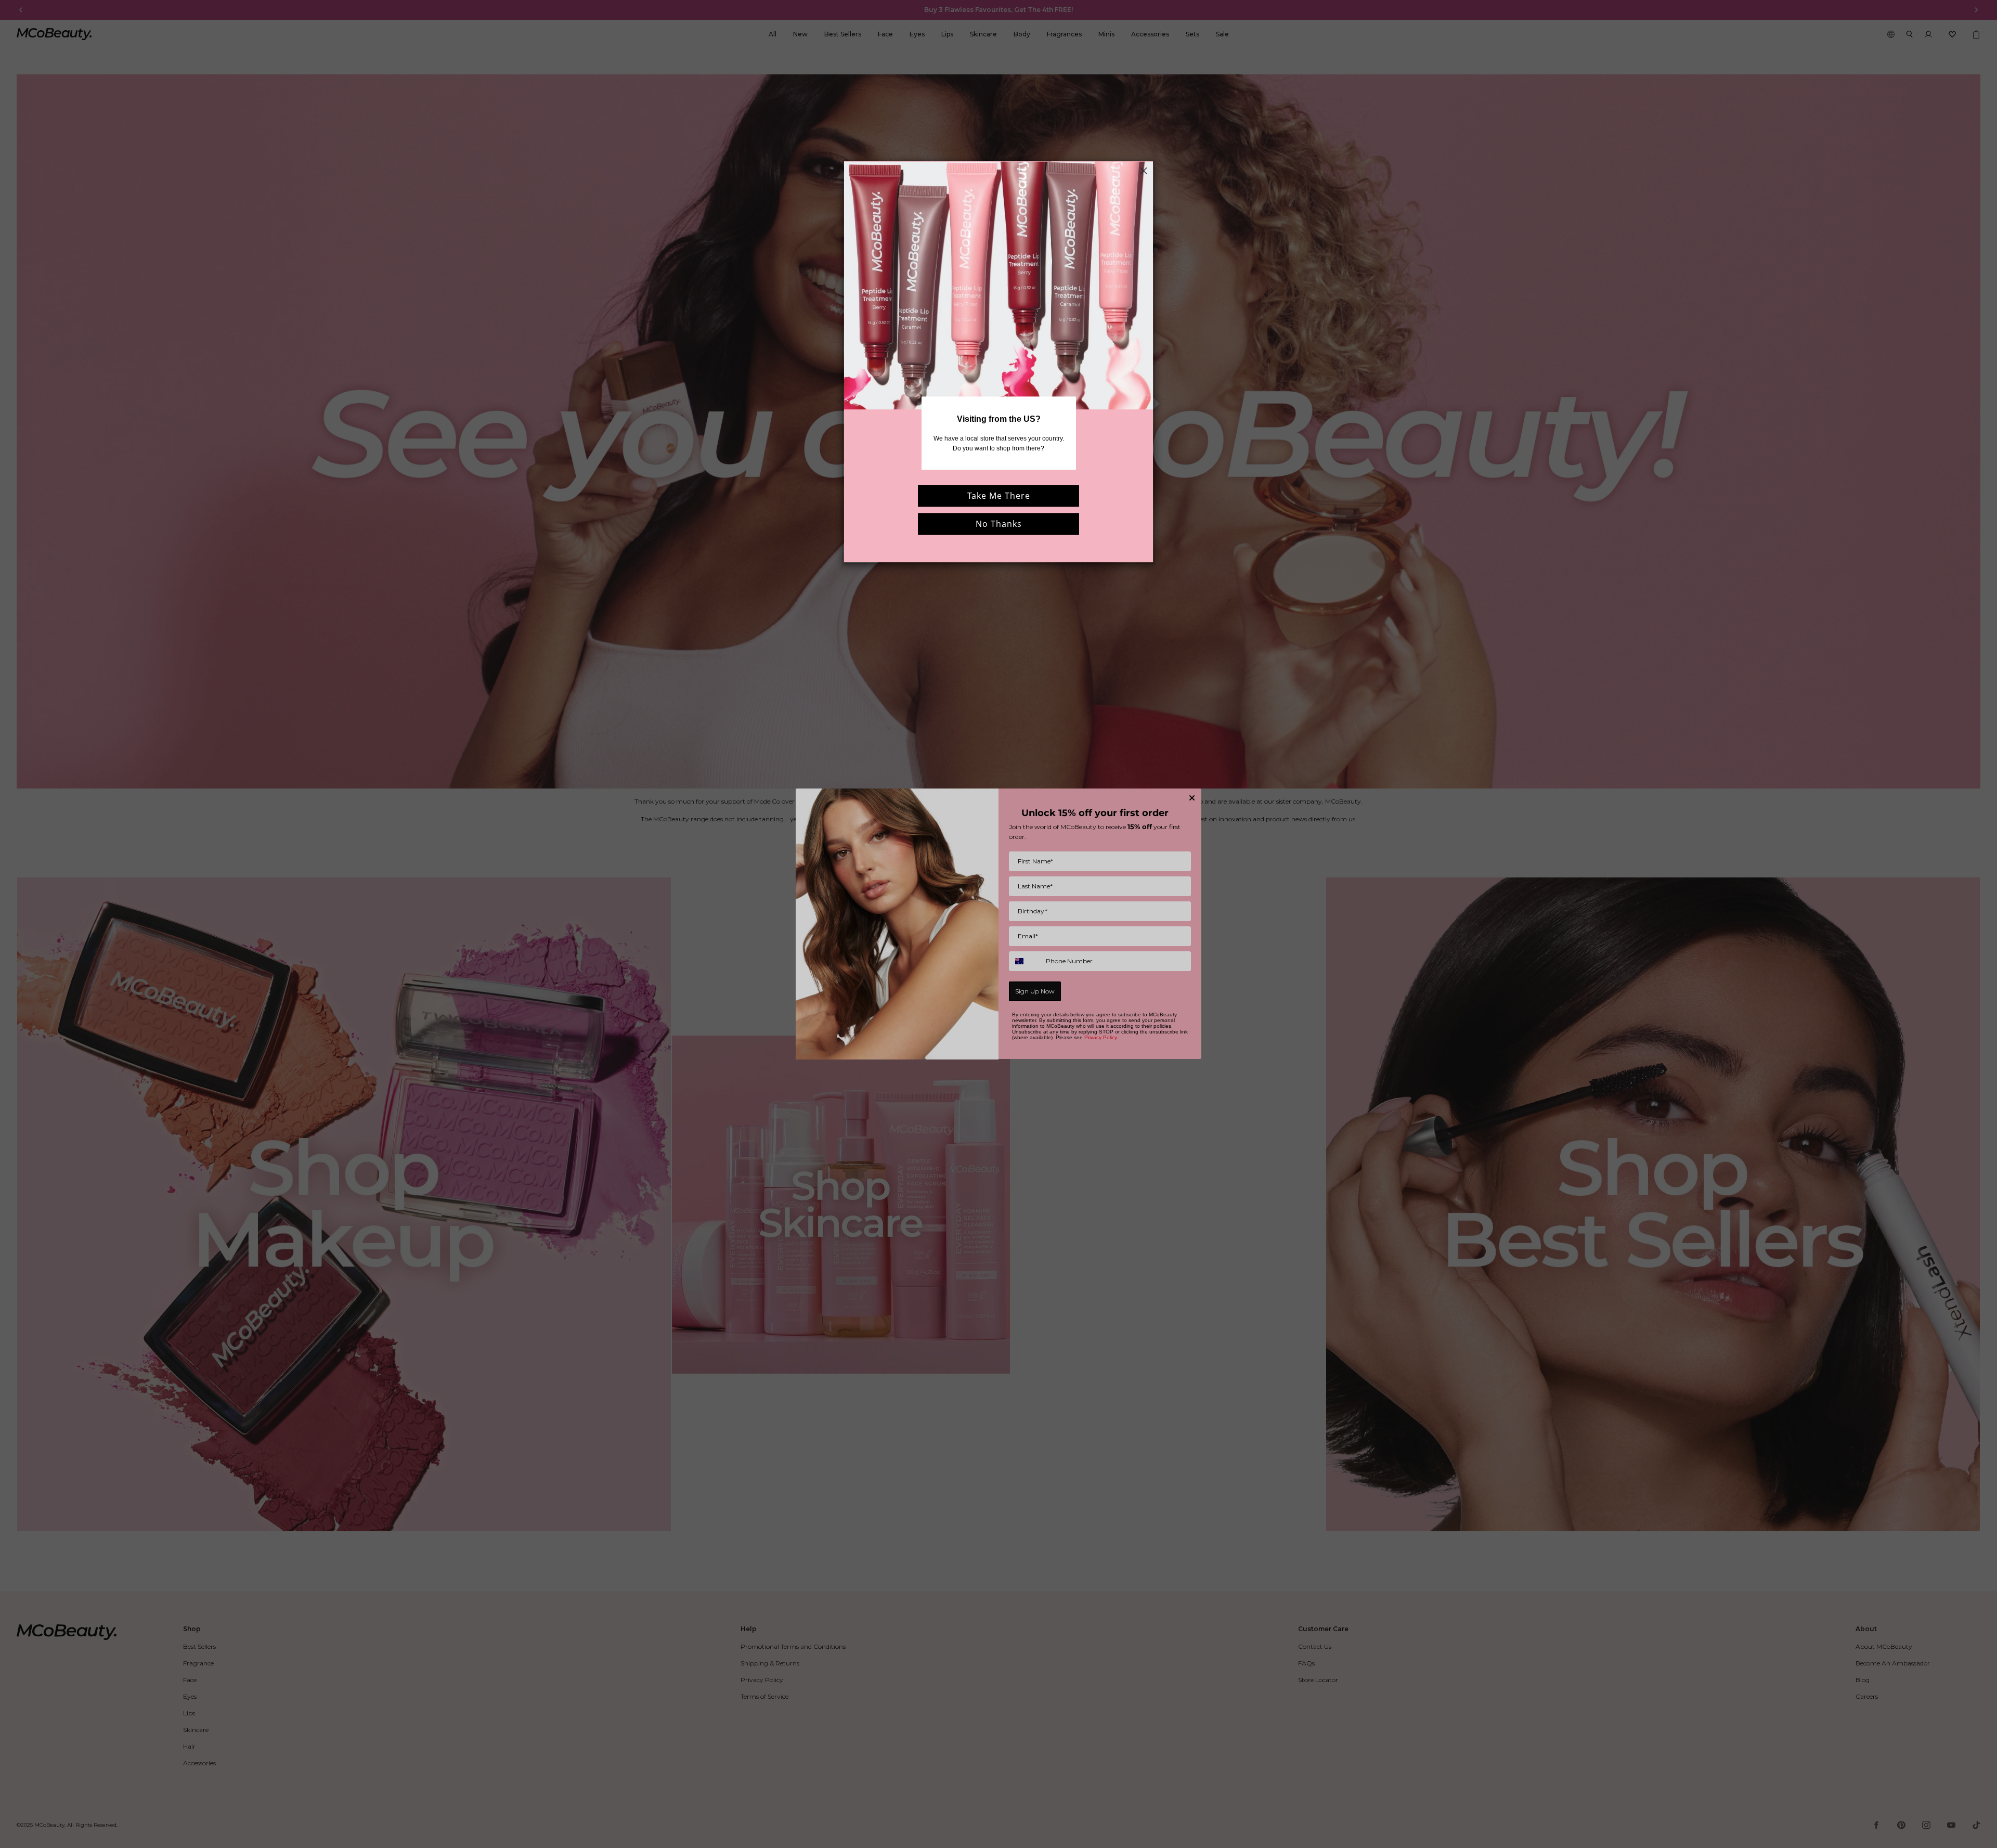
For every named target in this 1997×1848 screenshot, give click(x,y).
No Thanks (999, 524)
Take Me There (999, 496)
